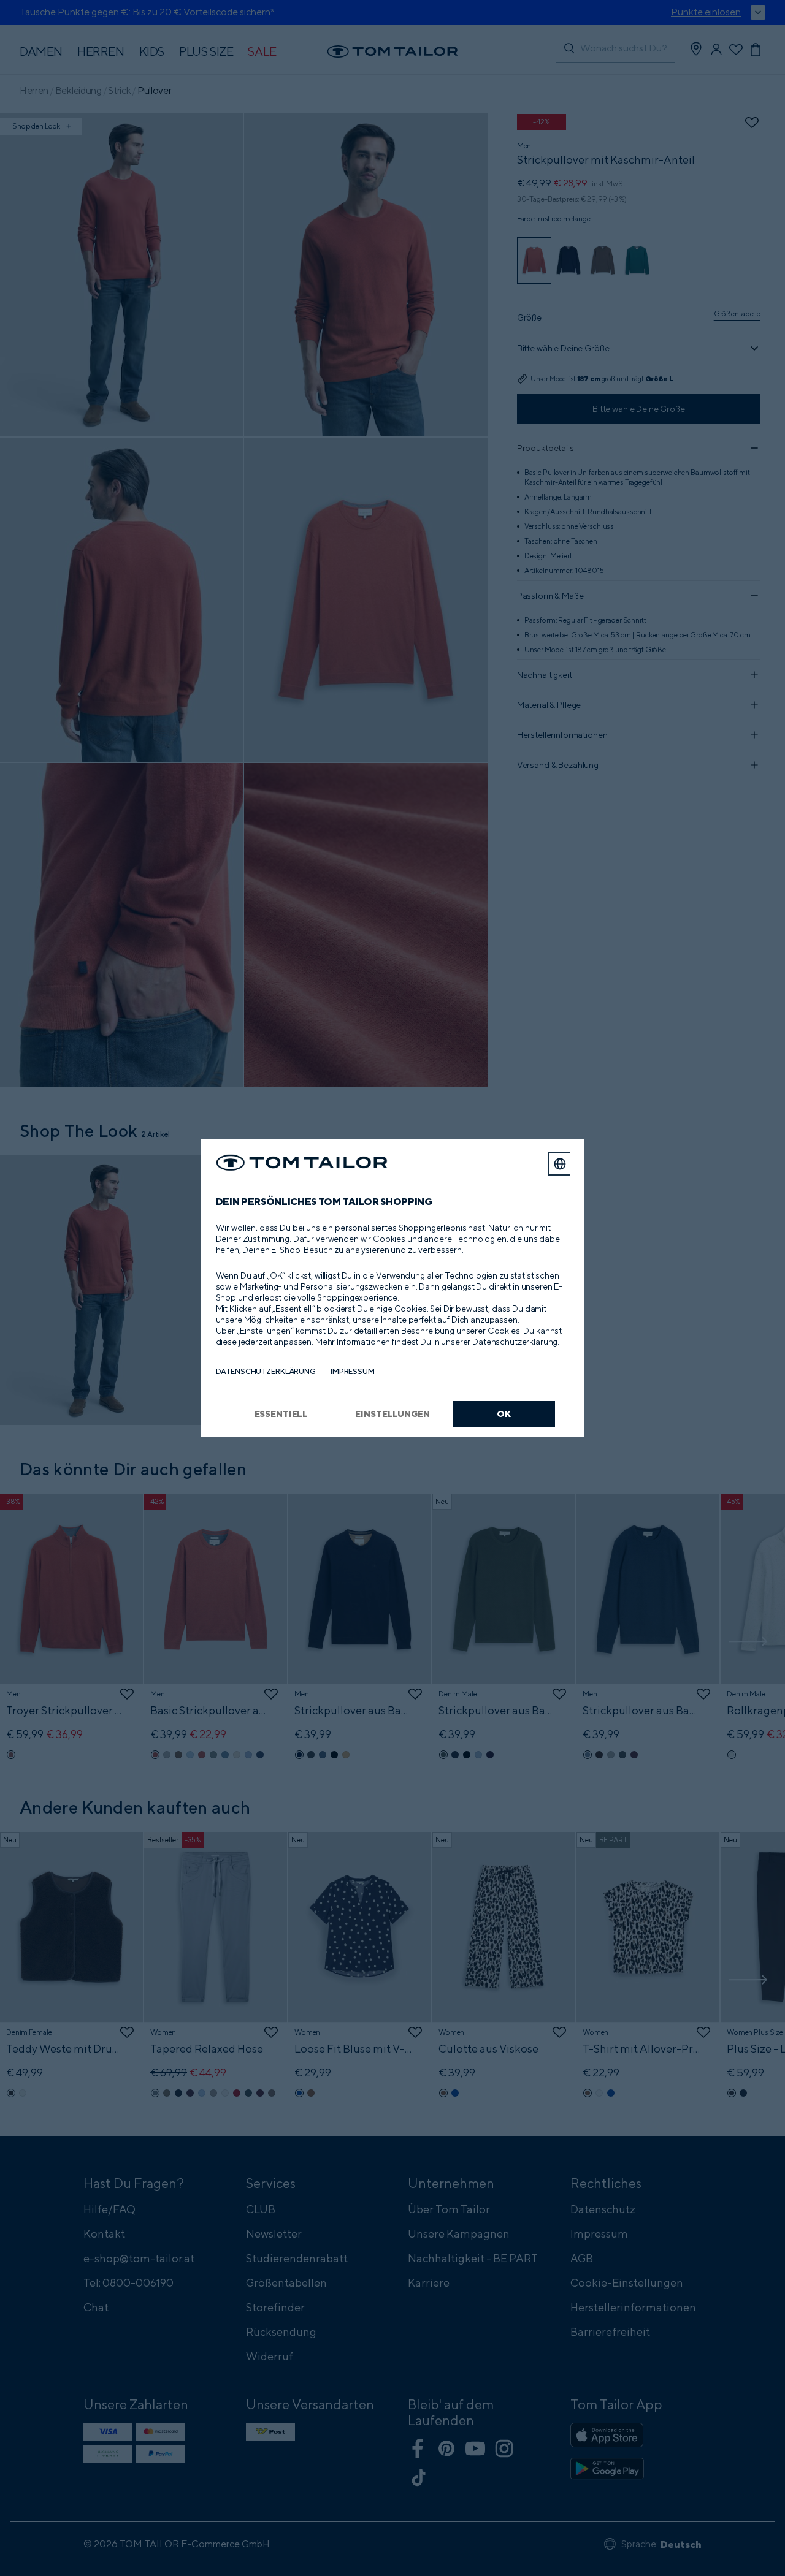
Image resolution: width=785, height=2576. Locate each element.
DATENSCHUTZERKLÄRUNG (266, 1371)
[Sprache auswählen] (560, 1164)
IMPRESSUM (353, 1371)
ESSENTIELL (281, 1414)
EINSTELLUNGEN (392, 1414)
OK (504, 1414)
